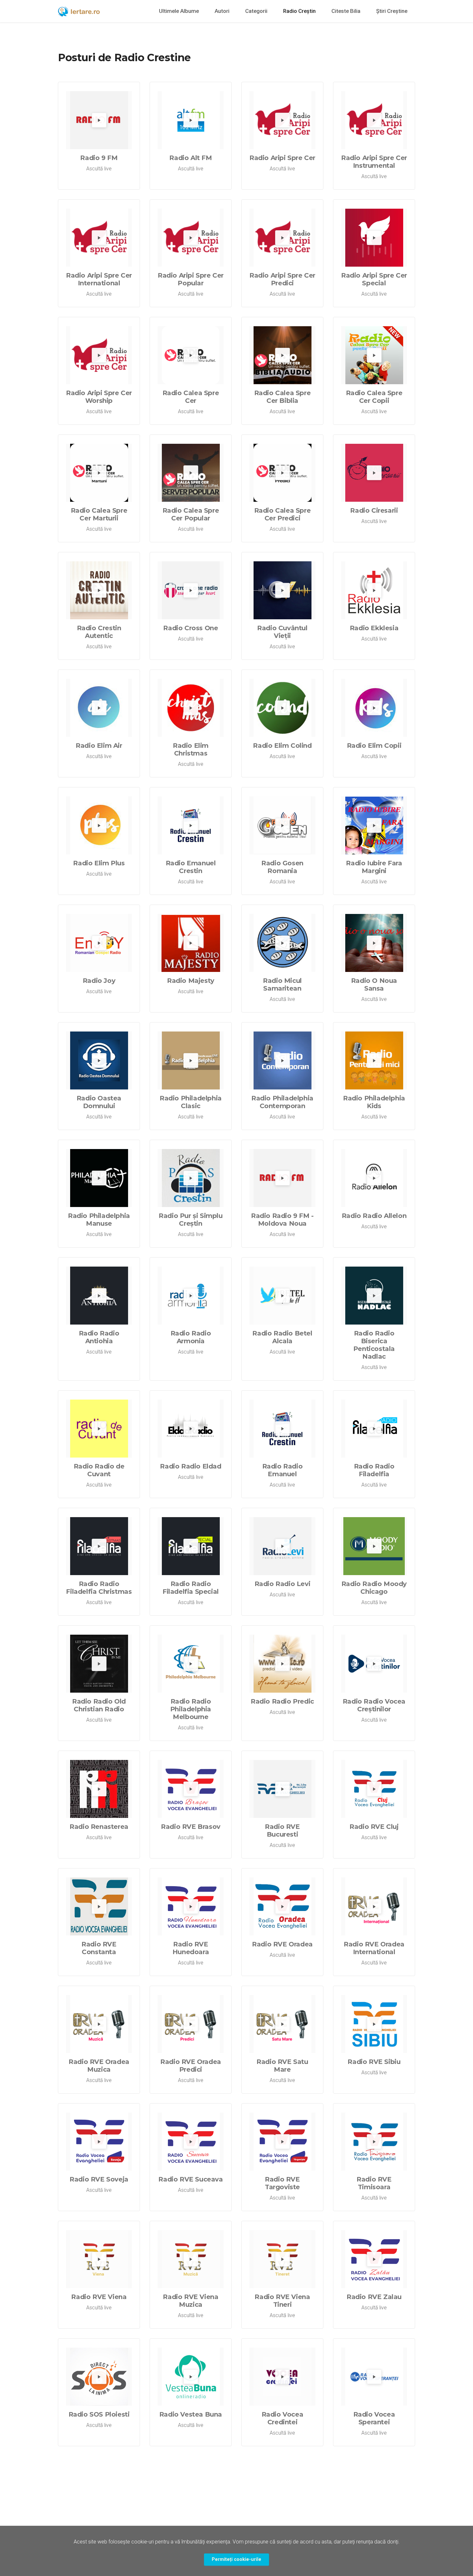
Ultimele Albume (179, 11)
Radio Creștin (299, 11)
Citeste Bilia (346, 11)
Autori (222, 11)
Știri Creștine (392, 11)
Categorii (256, 11)
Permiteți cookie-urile (236, 2559)
